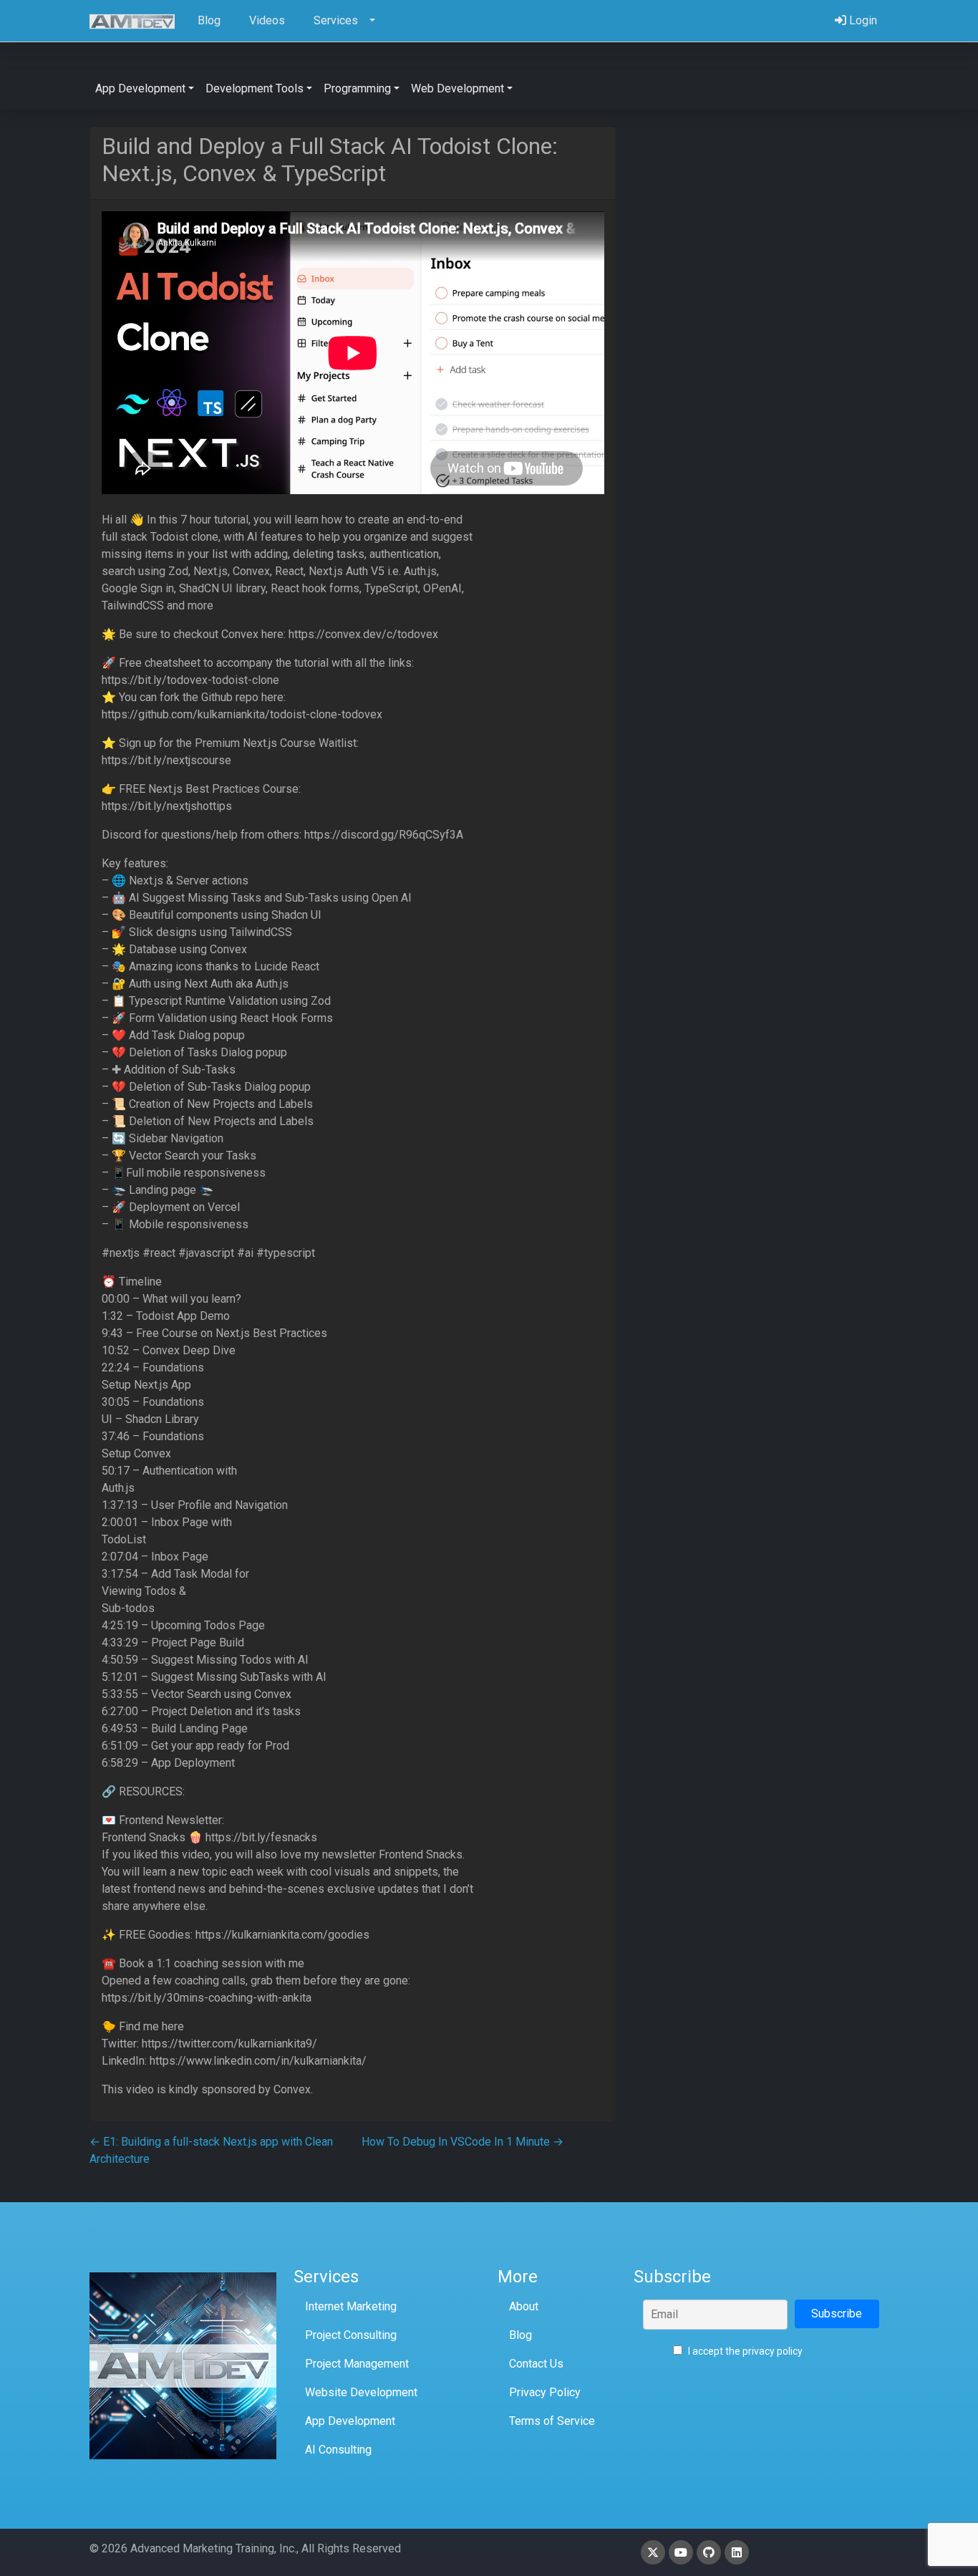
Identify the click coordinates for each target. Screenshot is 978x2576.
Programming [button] (357, 88)
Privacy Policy (545, 2392)
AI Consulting (338, 2450)
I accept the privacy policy (744, 2351)
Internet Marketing (351, 2306)
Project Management (357, 2364)
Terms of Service (552, 2421)
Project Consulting (351, 2335)
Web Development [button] (457, 88)
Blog (521, 2335)
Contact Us (536, 2364)
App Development (350, 2421)
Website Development (361, 2392)
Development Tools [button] (255, 88)
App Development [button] (140, 88)
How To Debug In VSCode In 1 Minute (463, 2142)
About (524, 2306)
